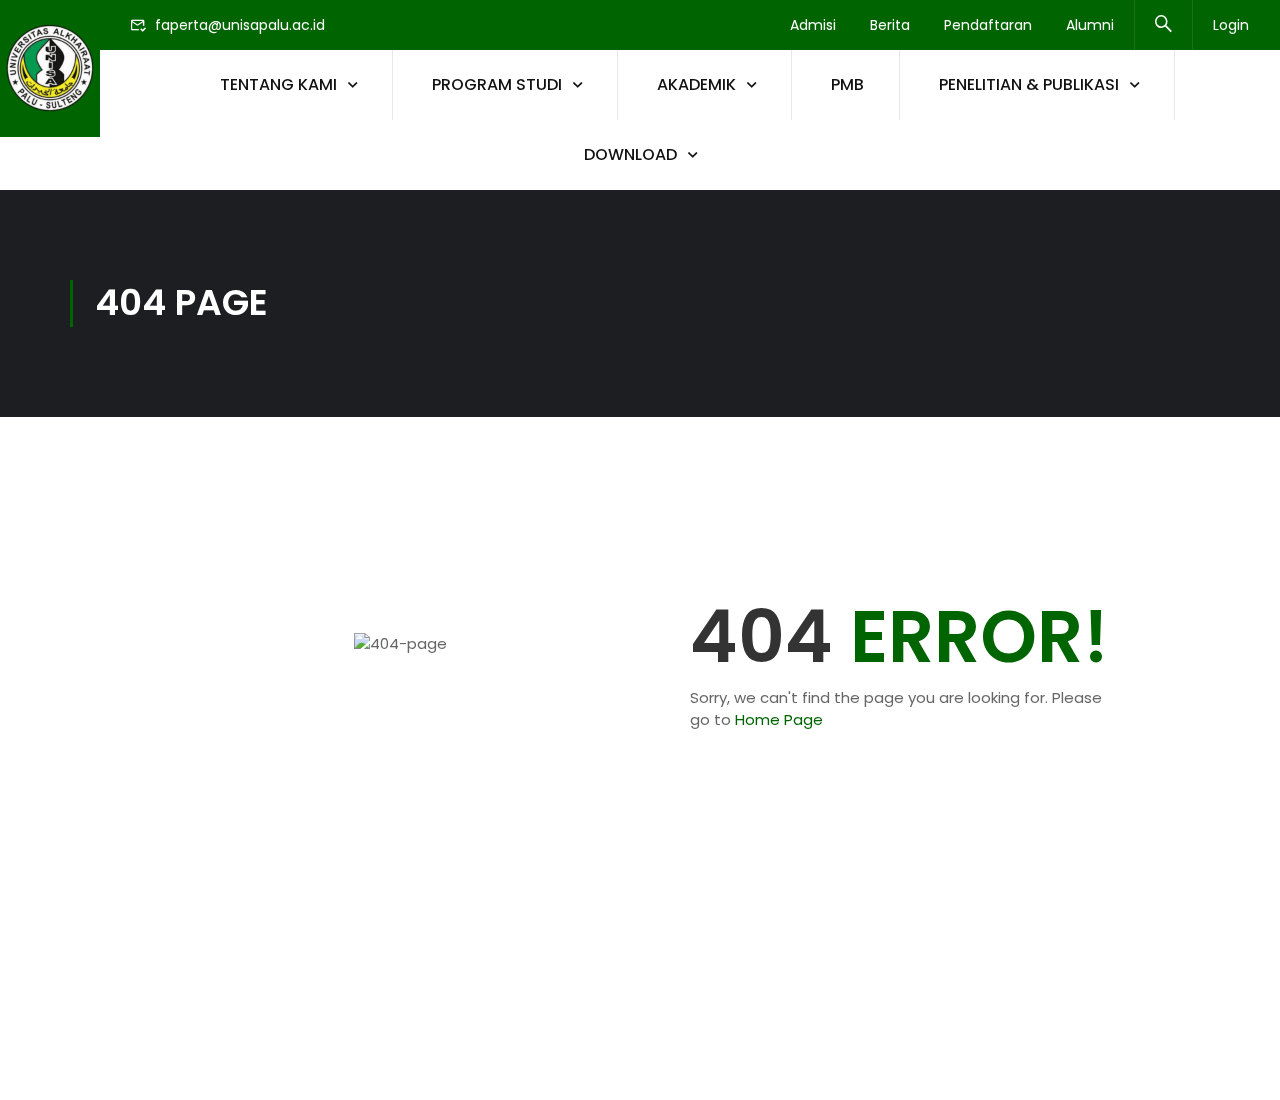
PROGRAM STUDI (497, 84)
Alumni (1090, 25)
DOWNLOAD (630, 154)
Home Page (779, 719)
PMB (847, 84)
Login (1231, 25)
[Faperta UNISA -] (50, 68)
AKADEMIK (696, 84)
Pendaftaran (988, 25)
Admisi (813, 25)
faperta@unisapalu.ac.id (240, 25)
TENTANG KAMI (278, 84)
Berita (890, 25)
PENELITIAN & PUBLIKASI (1029, 84)
